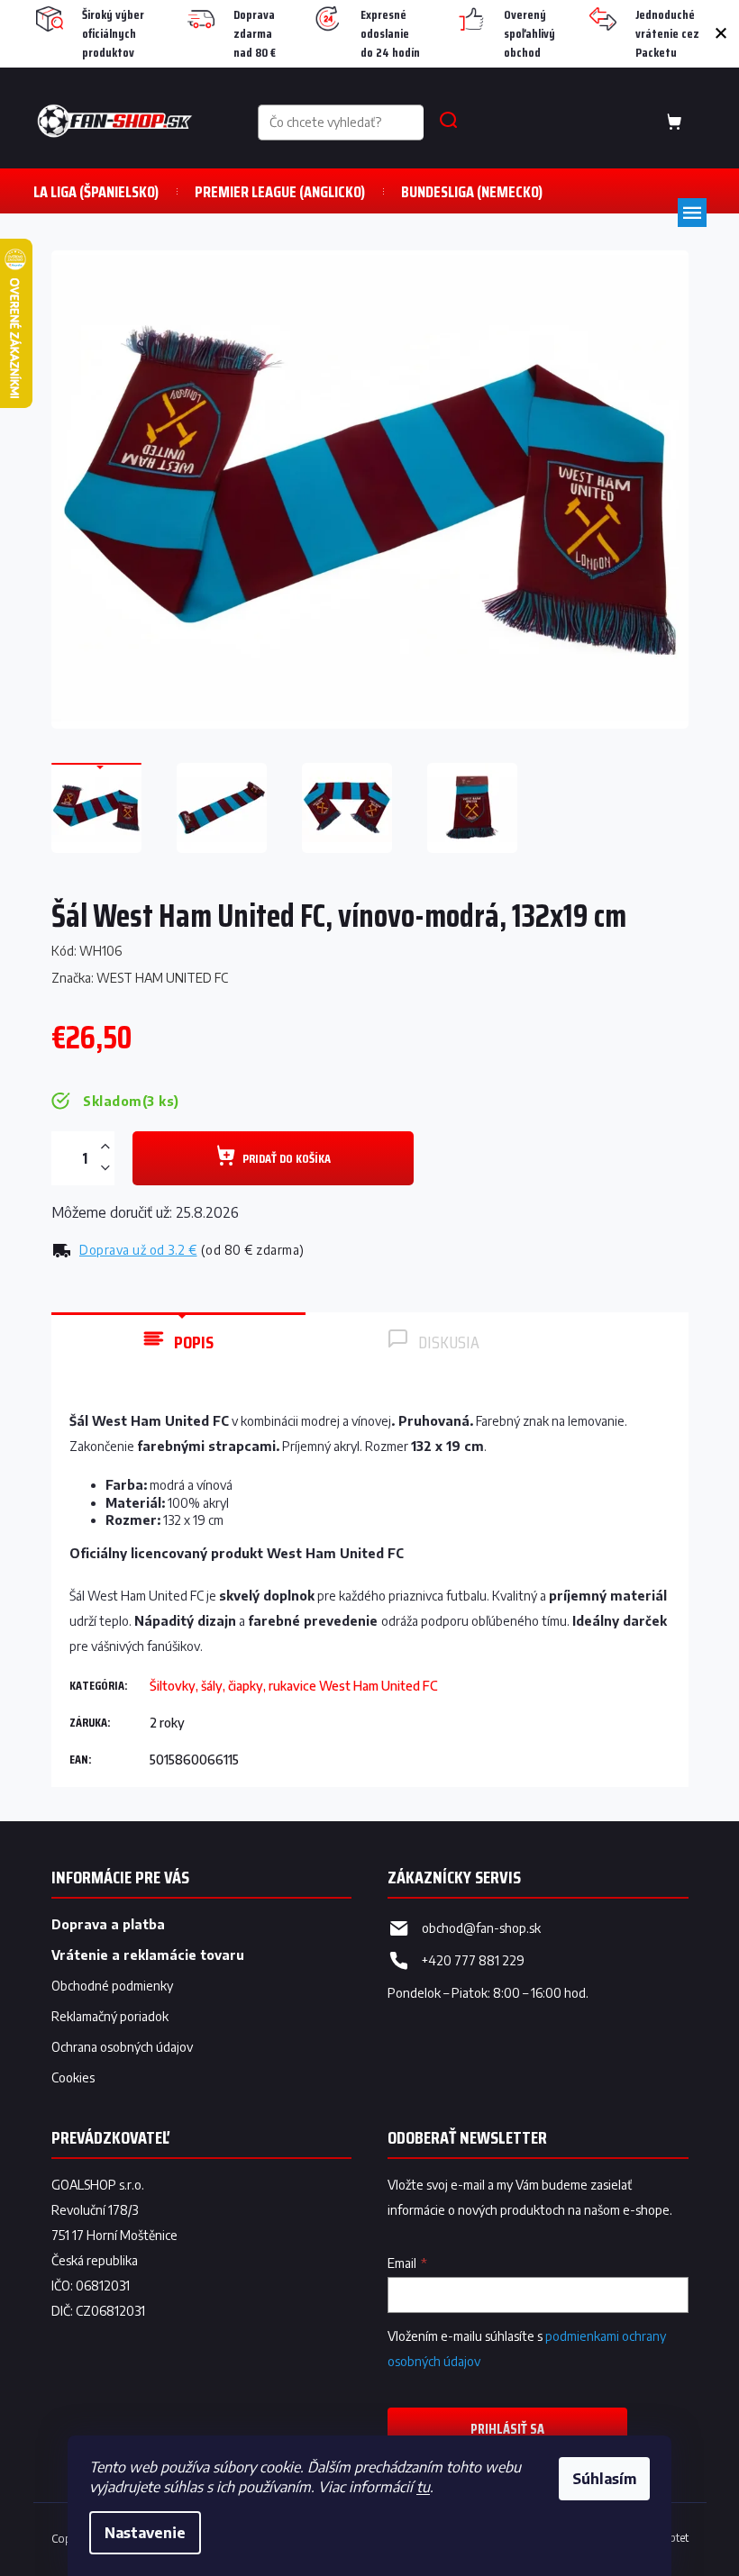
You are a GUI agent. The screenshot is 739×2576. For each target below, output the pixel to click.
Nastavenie (145, 2533)
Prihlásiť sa (507, 2429)
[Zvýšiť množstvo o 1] (105, 1147)
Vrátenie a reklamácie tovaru (148, 1955)
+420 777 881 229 (473, 1960)
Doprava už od (138, 1250)
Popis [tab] (194, 1342)
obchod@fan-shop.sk (481, 1928)
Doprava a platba (108, 1924)
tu (423, 2487)
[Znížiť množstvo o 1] (105, 1168)
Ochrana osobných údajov (122, 2047)
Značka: (140, 978)
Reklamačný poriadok (110, 2016)
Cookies (73, 2077)
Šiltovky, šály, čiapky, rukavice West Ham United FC (294, 1686)
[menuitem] (96, 191)
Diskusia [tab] (449, 1342)
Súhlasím (604, 2479)
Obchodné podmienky (112, 1986)
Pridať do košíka (287, 1158)
